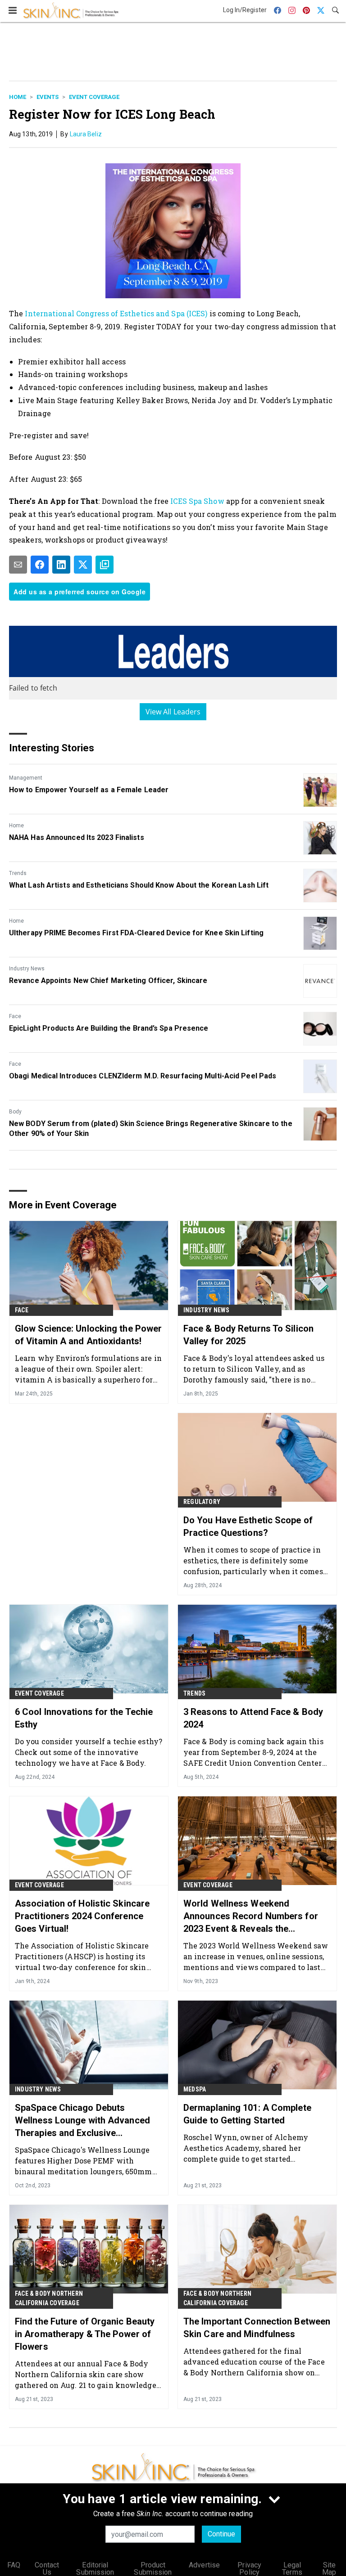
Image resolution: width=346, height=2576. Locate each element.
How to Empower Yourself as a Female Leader (89, 790)
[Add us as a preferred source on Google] (105, 565)
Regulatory (202, 1502)
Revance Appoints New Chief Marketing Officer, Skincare (108, 981)
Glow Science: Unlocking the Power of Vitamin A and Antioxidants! (88, 1335)
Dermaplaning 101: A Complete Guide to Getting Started (247, 2114)
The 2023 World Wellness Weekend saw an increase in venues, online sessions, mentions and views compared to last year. (256, 1956)
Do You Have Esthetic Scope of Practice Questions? (248, 1526)
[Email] (18, 565)
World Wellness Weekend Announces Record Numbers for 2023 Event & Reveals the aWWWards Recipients (251, 1916)
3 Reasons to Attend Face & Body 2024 (253, 1718)
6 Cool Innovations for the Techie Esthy (84, 1718)
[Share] (40, 565)
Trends (18, 873)
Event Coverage (94, 97)
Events (48, 97)
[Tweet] (83, 565)
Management (26, 778)
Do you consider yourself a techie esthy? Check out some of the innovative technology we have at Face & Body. (89, 1752)
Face (15, 1016)
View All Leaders (173, 712)
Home (18, 97)
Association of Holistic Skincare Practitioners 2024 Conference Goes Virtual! (82, 1916)
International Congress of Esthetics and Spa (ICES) (116, 313)
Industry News (27, 969)
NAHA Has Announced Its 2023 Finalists (77, 837)
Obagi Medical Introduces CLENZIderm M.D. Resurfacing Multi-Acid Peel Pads (143, 1076)
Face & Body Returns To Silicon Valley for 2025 (248, 1335)
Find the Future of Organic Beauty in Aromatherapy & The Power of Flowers (85, 2334)
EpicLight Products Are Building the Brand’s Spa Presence (109, 1028)
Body (15, 1112)
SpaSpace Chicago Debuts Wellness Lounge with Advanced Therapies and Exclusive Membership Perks (82, 2121)
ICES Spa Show (197, 501)
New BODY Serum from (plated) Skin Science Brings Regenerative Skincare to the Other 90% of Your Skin (151, 1129)
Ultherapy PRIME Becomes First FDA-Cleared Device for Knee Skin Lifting (136, 933)
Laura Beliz (86, 134)
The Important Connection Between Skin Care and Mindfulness (257, 2328)
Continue (221, 2534)
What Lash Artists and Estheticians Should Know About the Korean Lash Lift (139, 885)
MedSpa (195, 2089)
